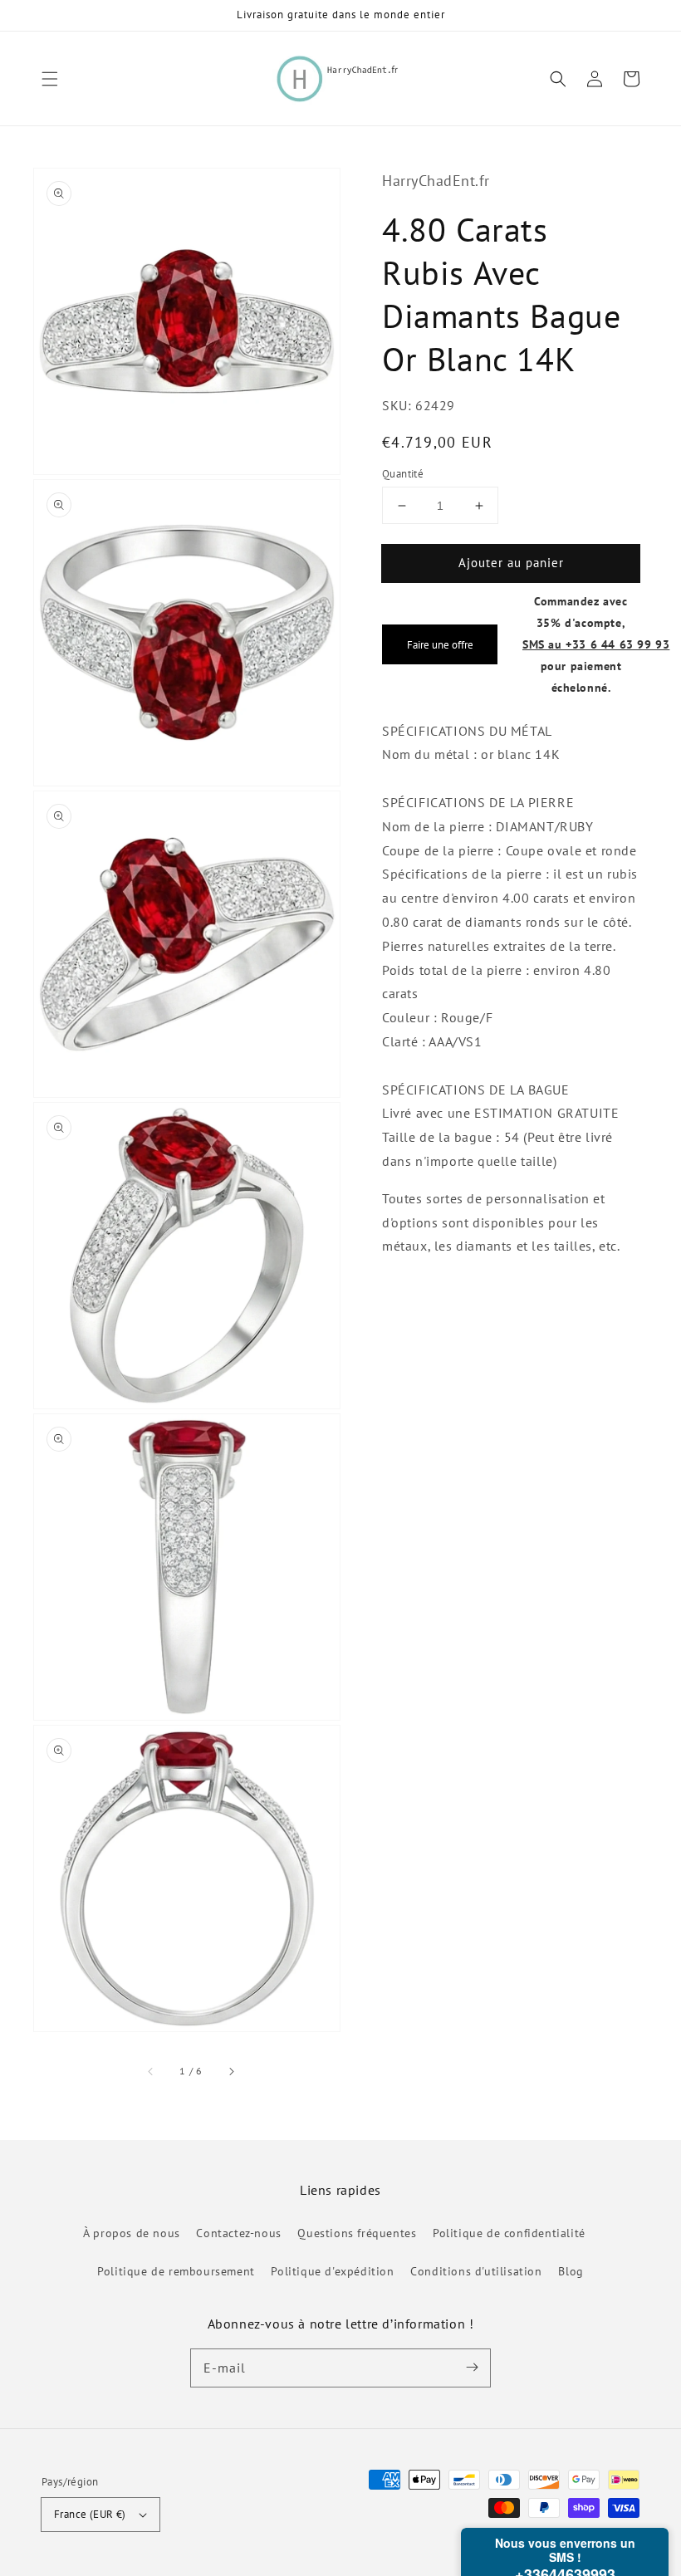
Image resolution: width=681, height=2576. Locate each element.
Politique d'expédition (332, 2271)
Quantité (403, 474)
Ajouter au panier (511, 563)
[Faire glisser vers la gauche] (151, 2071)
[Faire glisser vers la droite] (231, 2071)
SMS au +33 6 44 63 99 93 (596, 644)
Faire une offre (440, 644)
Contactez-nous (238, 2233)
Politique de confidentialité (509, 2233)
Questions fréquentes (357, 2233)
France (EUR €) (90, 2514)
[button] (50, 79)
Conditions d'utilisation (476, 2271)
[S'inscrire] (472, 2368)
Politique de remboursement (176, 2271)
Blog (571, 2271)
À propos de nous (132, 2233)
